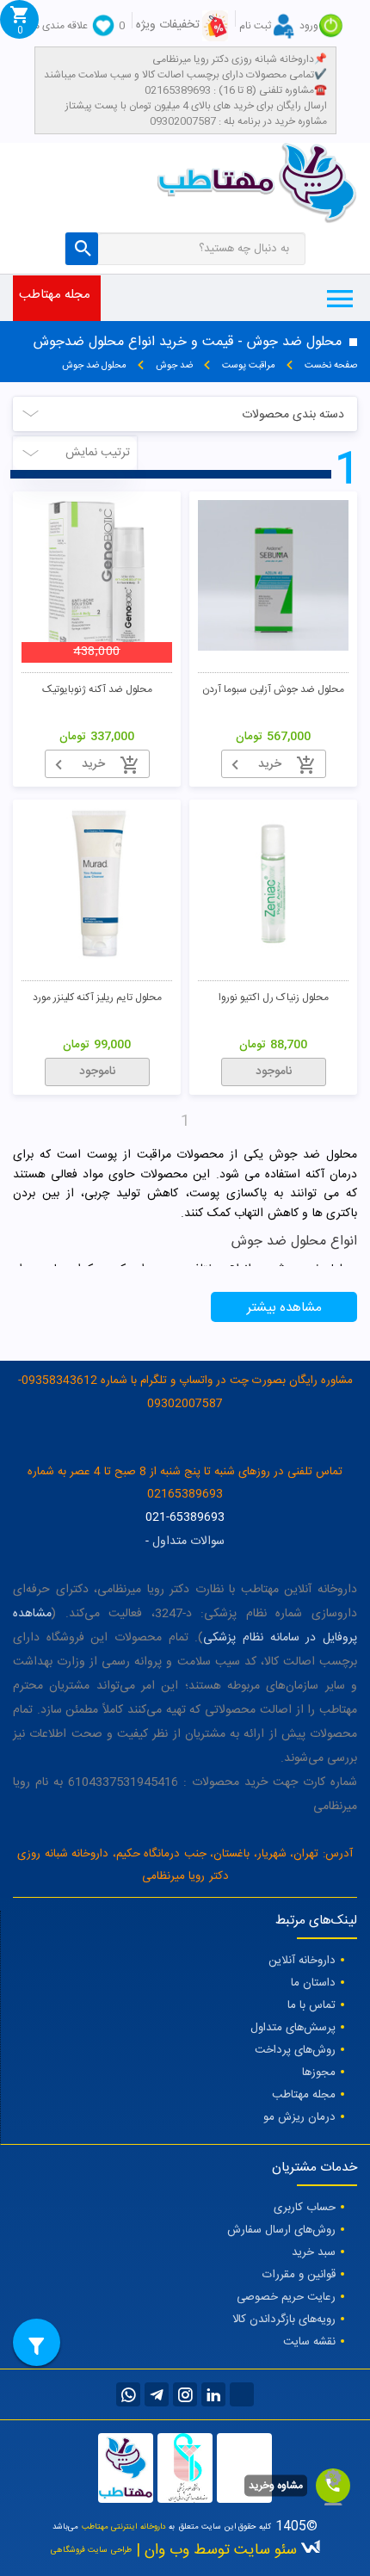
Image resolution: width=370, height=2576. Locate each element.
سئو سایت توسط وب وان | (214, 2551)
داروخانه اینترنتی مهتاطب (124, 2527)
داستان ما (313, 1983)
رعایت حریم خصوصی (286, 2297)
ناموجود (274, 1072)
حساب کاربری (305, 2208)
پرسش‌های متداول (293, 2028)
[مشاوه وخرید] (333, 2486)
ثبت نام (255, 26)
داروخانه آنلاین (302, 1961)
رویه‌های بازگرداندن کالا (284, 2320)
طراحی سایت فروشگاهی (91, 2550)
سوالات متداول (188, 1541)
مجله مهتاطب (304, 2095)
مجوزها (319, 2073)
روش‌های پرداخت (295, 2050)
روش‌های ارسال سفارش (281, 2230)
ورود (309, 26)
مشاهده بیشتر (284, 1308)
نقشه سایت (309, 2342)
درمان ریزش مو (299, 2117)
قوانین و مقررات (299, 2275)
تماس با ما (311, 2005)
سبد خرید (314, 2252)
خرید (270, 764)
